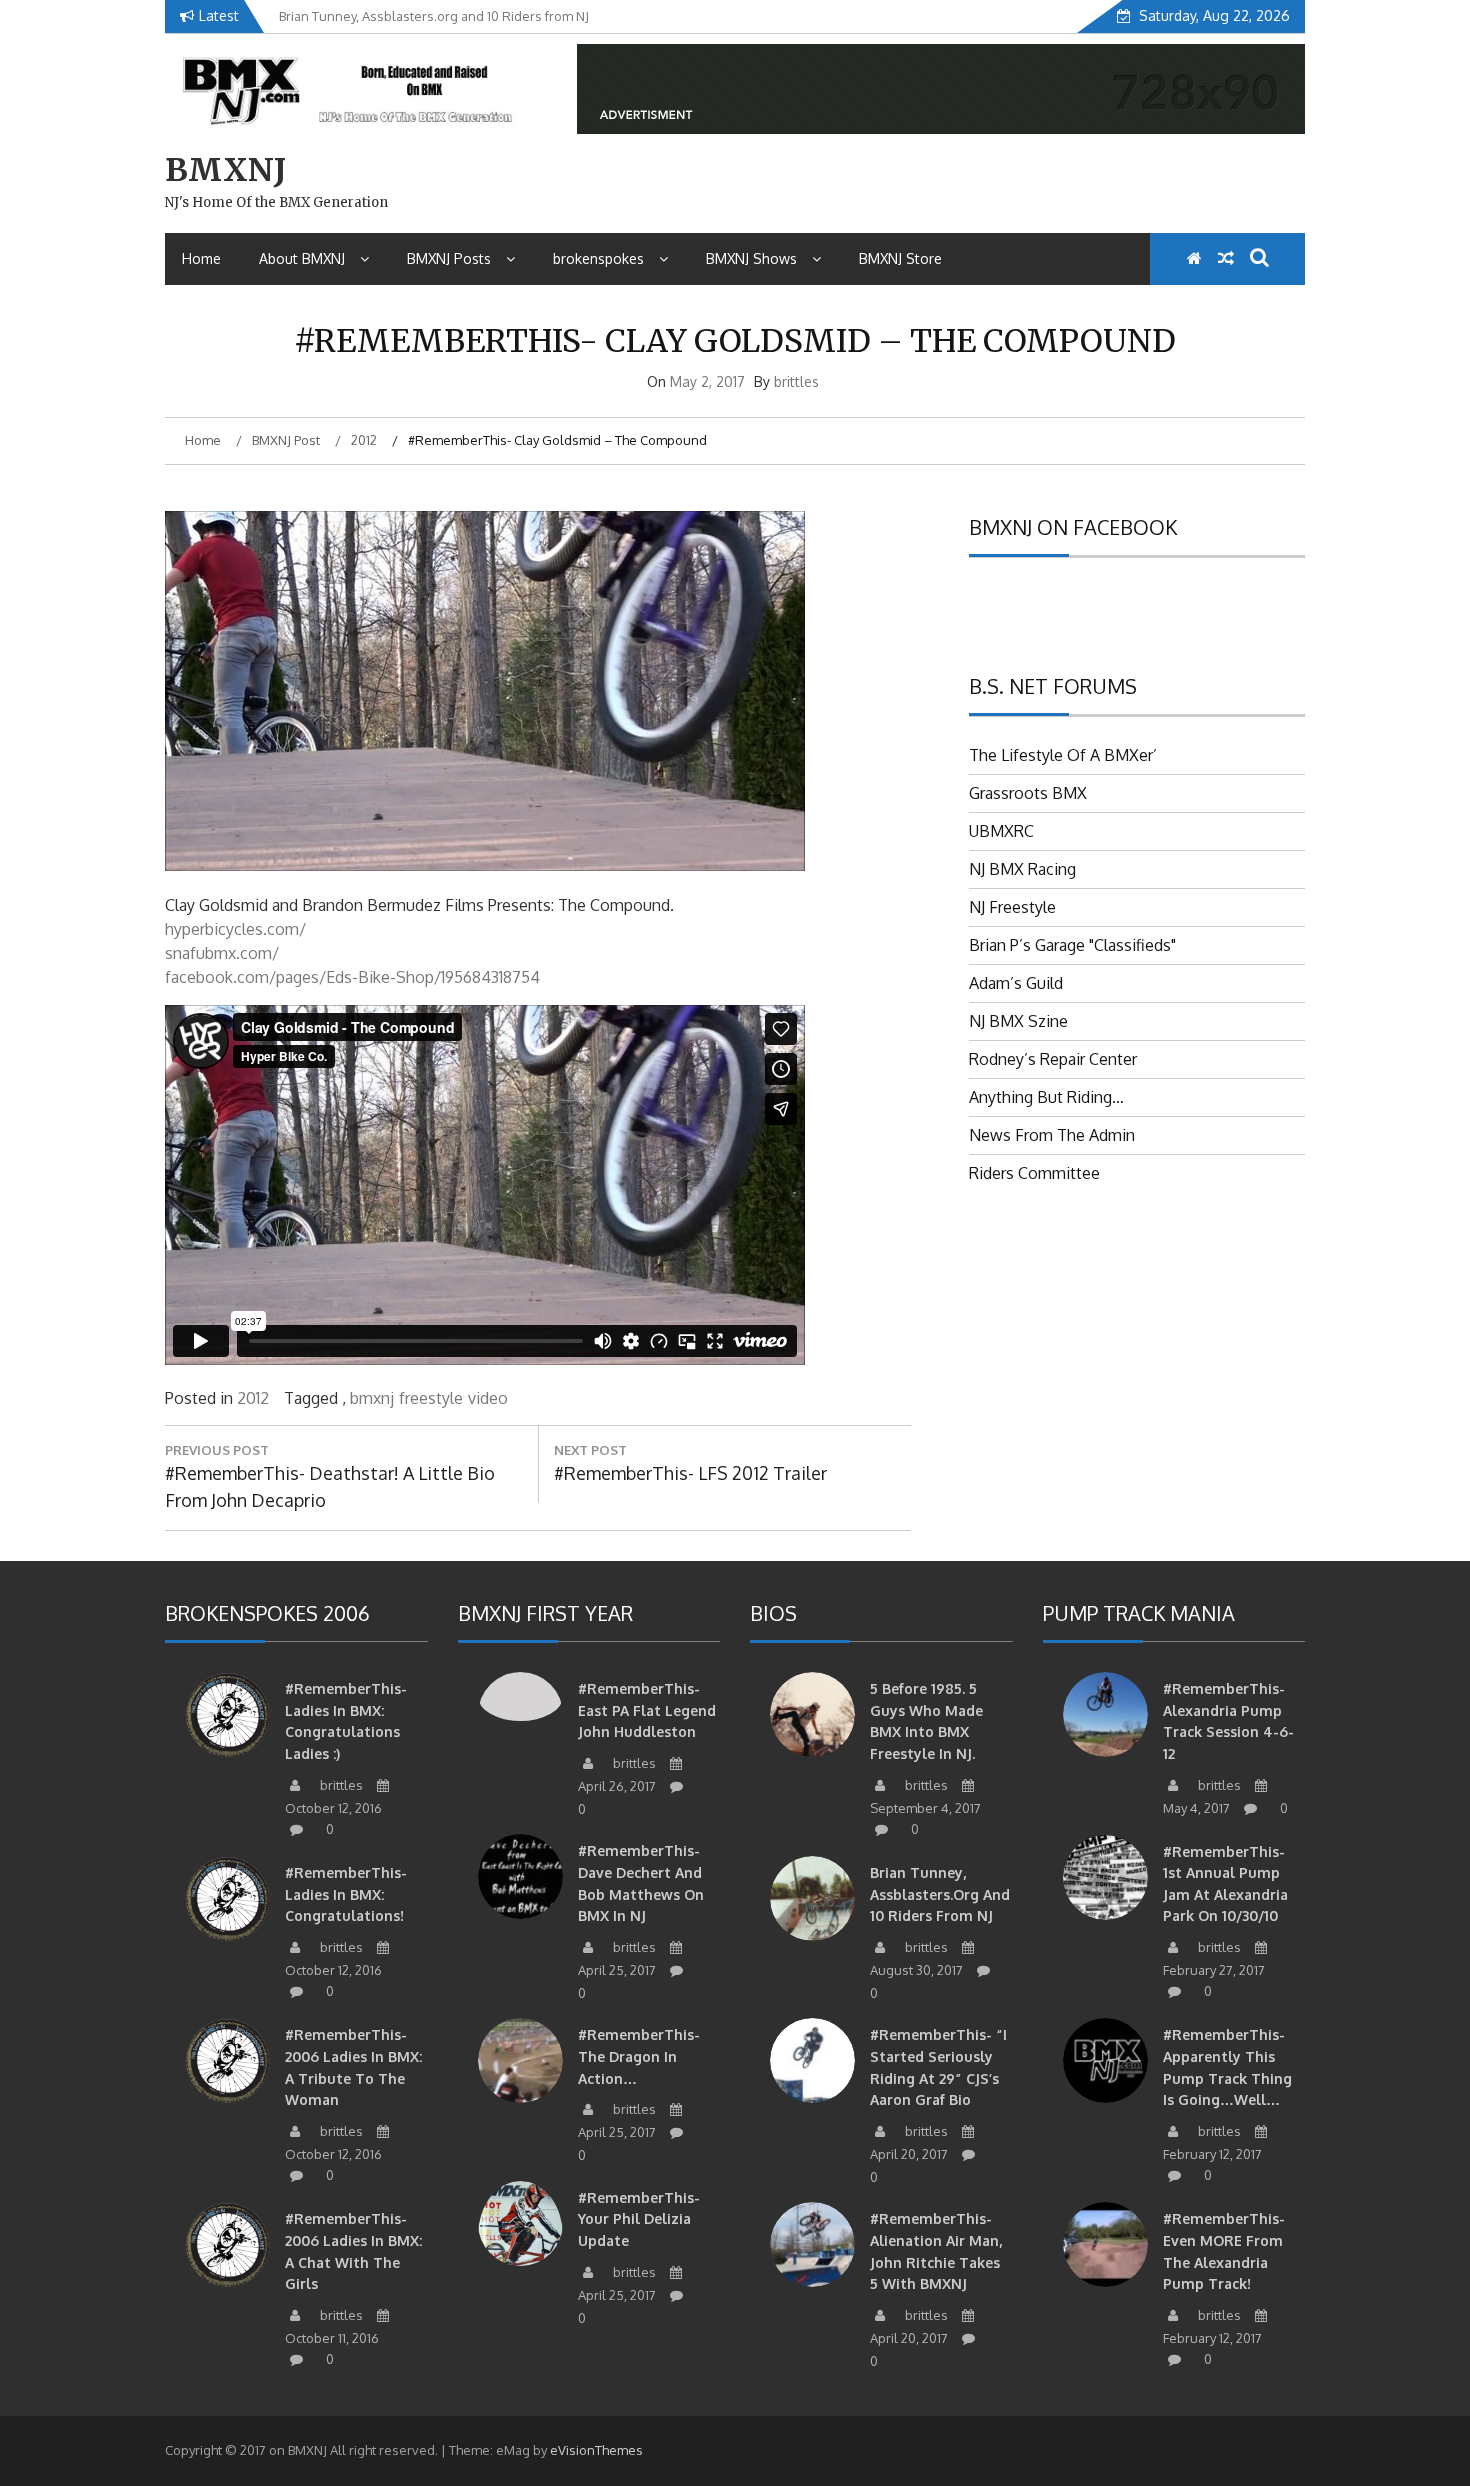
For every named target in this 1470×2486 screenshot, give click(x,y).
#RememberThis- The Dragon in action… (639, 2056)
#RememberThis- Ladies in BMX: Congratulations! (346, 1894)
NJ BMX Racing (1022, 869)
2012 (253, 1398)
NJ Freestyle (1012, 907)
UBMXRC (1001, 831)
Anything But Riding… (1046, 1097)
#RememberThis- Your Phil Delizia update (639, 2219)
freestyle (431, 1398)
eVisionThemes (596, 2450)
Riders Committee (1034, 1173)
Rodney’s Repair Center (1053, 1059)
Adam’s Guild (1016, 983)
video (488, 1398)
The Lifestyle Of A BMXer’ (1063, 755)
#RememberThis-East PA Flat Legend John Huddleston (647, 1710)
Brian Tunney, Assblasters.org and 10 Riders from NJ (940, 1894)
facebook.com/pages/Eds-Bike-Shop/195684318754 (352, 977)
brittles (796, 381)
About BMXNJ (302, 258)
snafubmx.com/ (222, 953)
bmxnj (372, 1398)
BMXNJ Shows (751, 258)
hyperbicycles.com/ (235, 929)
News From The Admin (1052, 1135)
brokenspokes (598, 258)
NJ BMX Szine (1018, 1021)
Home (201, 258)
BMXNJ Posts (449, 258)
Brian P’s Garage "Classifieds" (1072, 945)
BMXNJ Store (900, 258)
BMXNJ (225, 170)
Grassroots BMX (1028, 793)
